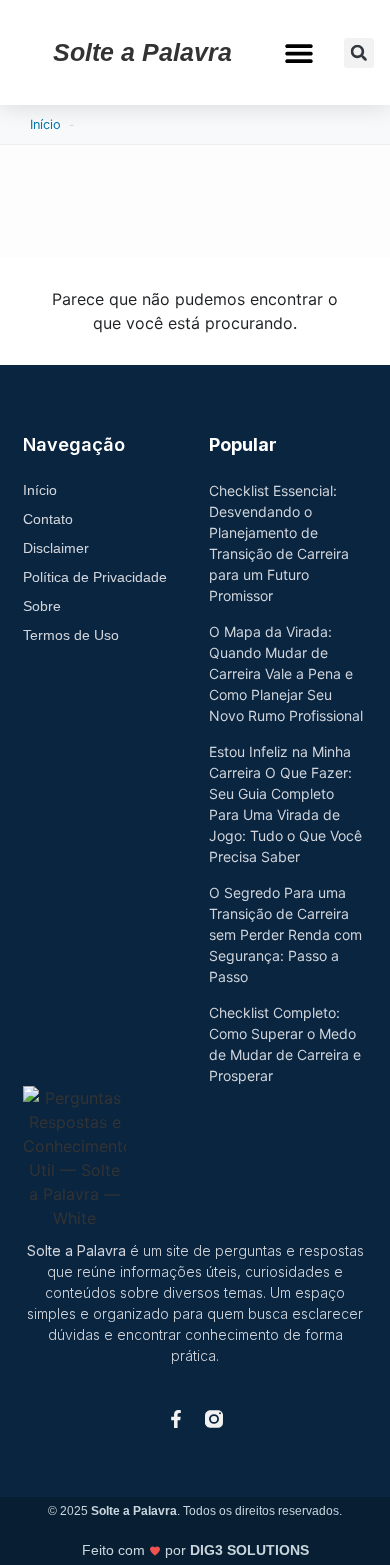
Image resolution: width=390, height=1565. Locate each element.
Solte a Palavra (142, 52)
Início (45, 124)
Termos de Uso (71, 635)
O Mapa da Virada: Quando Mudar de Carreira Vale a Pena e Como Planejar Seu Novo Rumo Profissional (286, 673)
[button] (299, 52)
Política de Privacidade (95, 577)
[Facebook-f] (176, 1419)
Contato (48, 519)
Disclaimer (56, 548)
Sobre (42, 606)
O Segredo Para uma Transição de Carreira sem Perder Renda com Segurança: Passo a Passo (285, 934)
